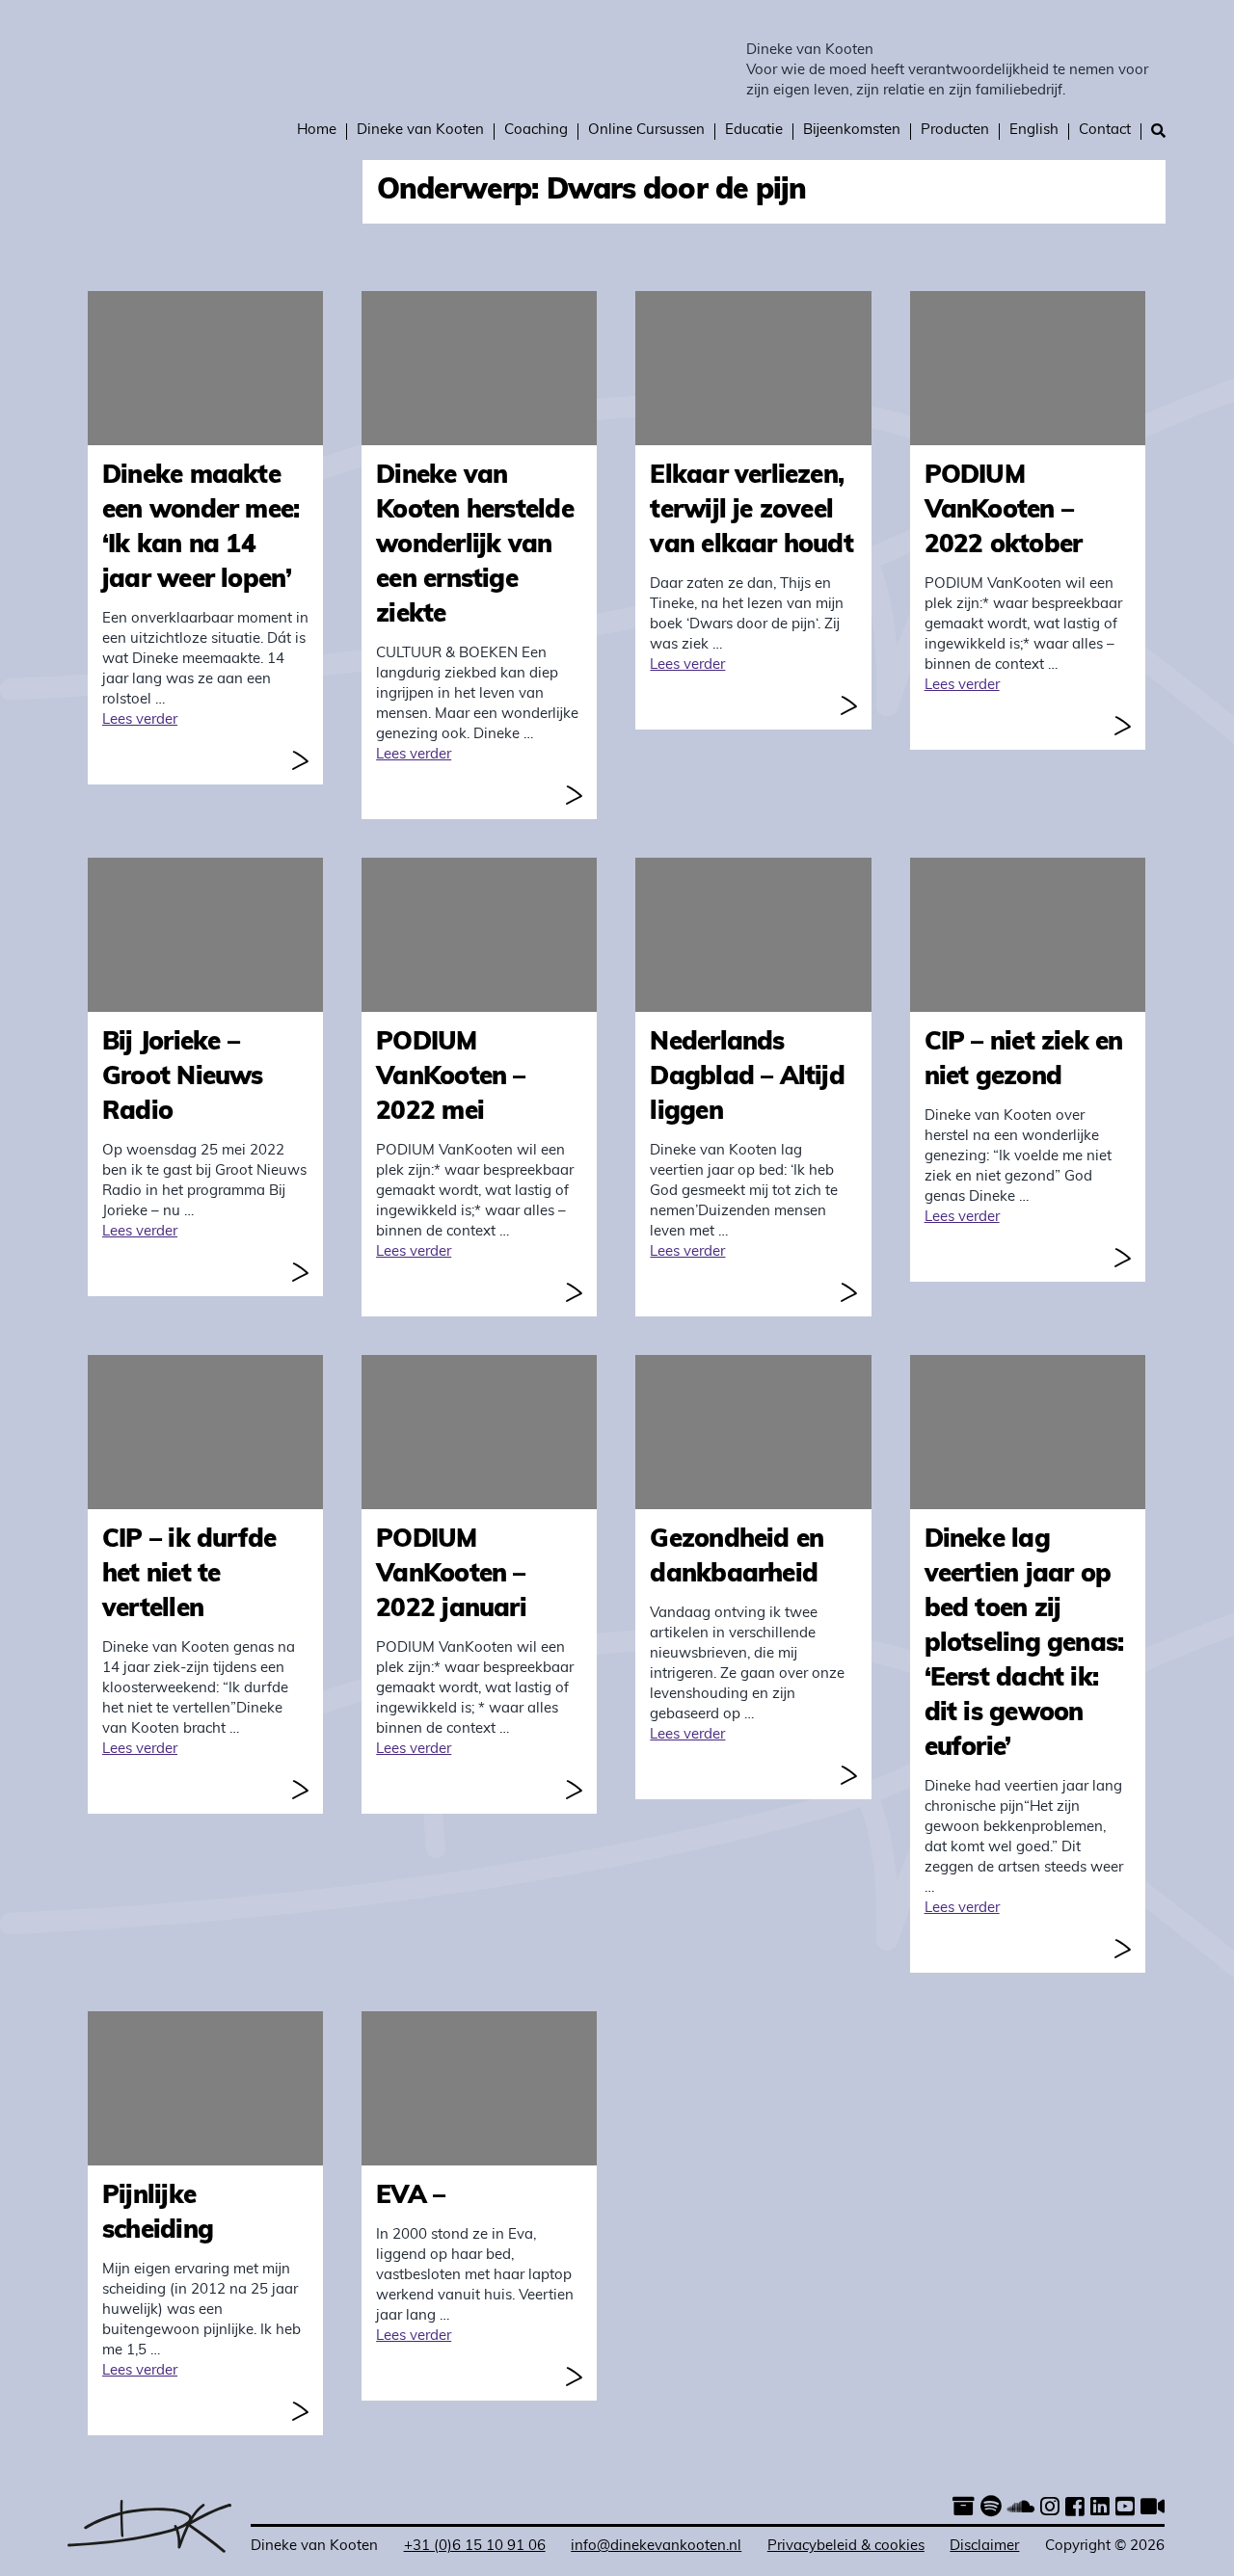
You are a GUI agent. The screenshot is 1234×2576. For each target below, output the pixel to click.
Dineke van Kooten (810, 51)
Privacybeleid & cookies (846, 2547)
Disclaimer (984, 2547)
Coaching (536, 131)
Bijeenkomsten (852, 131)
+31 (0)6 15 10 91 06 (475, 2547)
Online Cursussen (646, 131)
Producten (955, 131)
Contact (1105, 131)
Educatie (754, 131)
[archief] (964, 2509)
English (1034, 131)
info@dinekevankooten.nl (656, 2547)
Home (317, 131)
